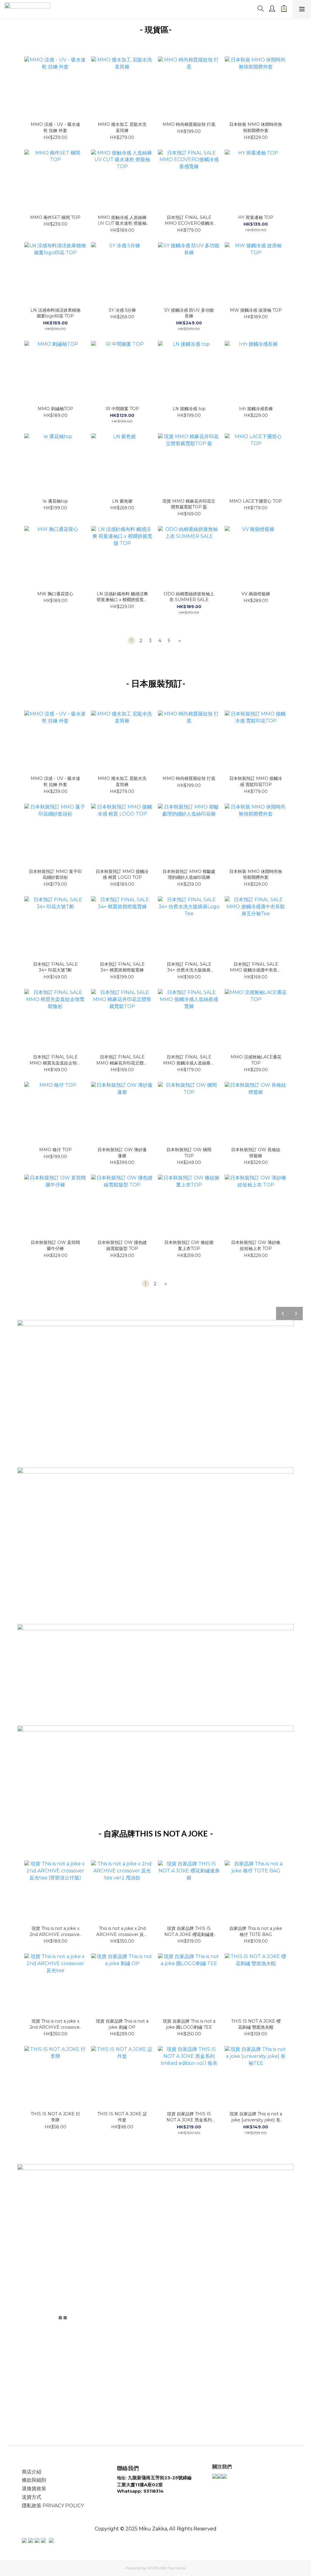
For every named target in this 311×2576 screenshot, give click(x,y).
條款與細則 (34, 2480)
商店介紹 (32, 2472)
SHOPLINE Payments (166, 2568)
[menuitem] (131, 641)
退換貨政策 (34, 2489)
